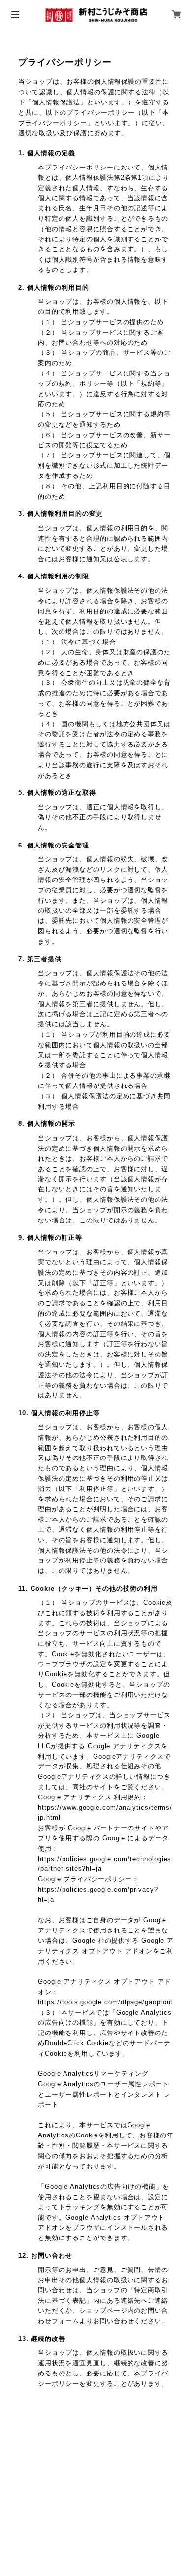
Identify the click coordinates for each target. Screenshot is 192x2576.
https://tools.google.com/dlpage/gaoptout (105, 2002)
